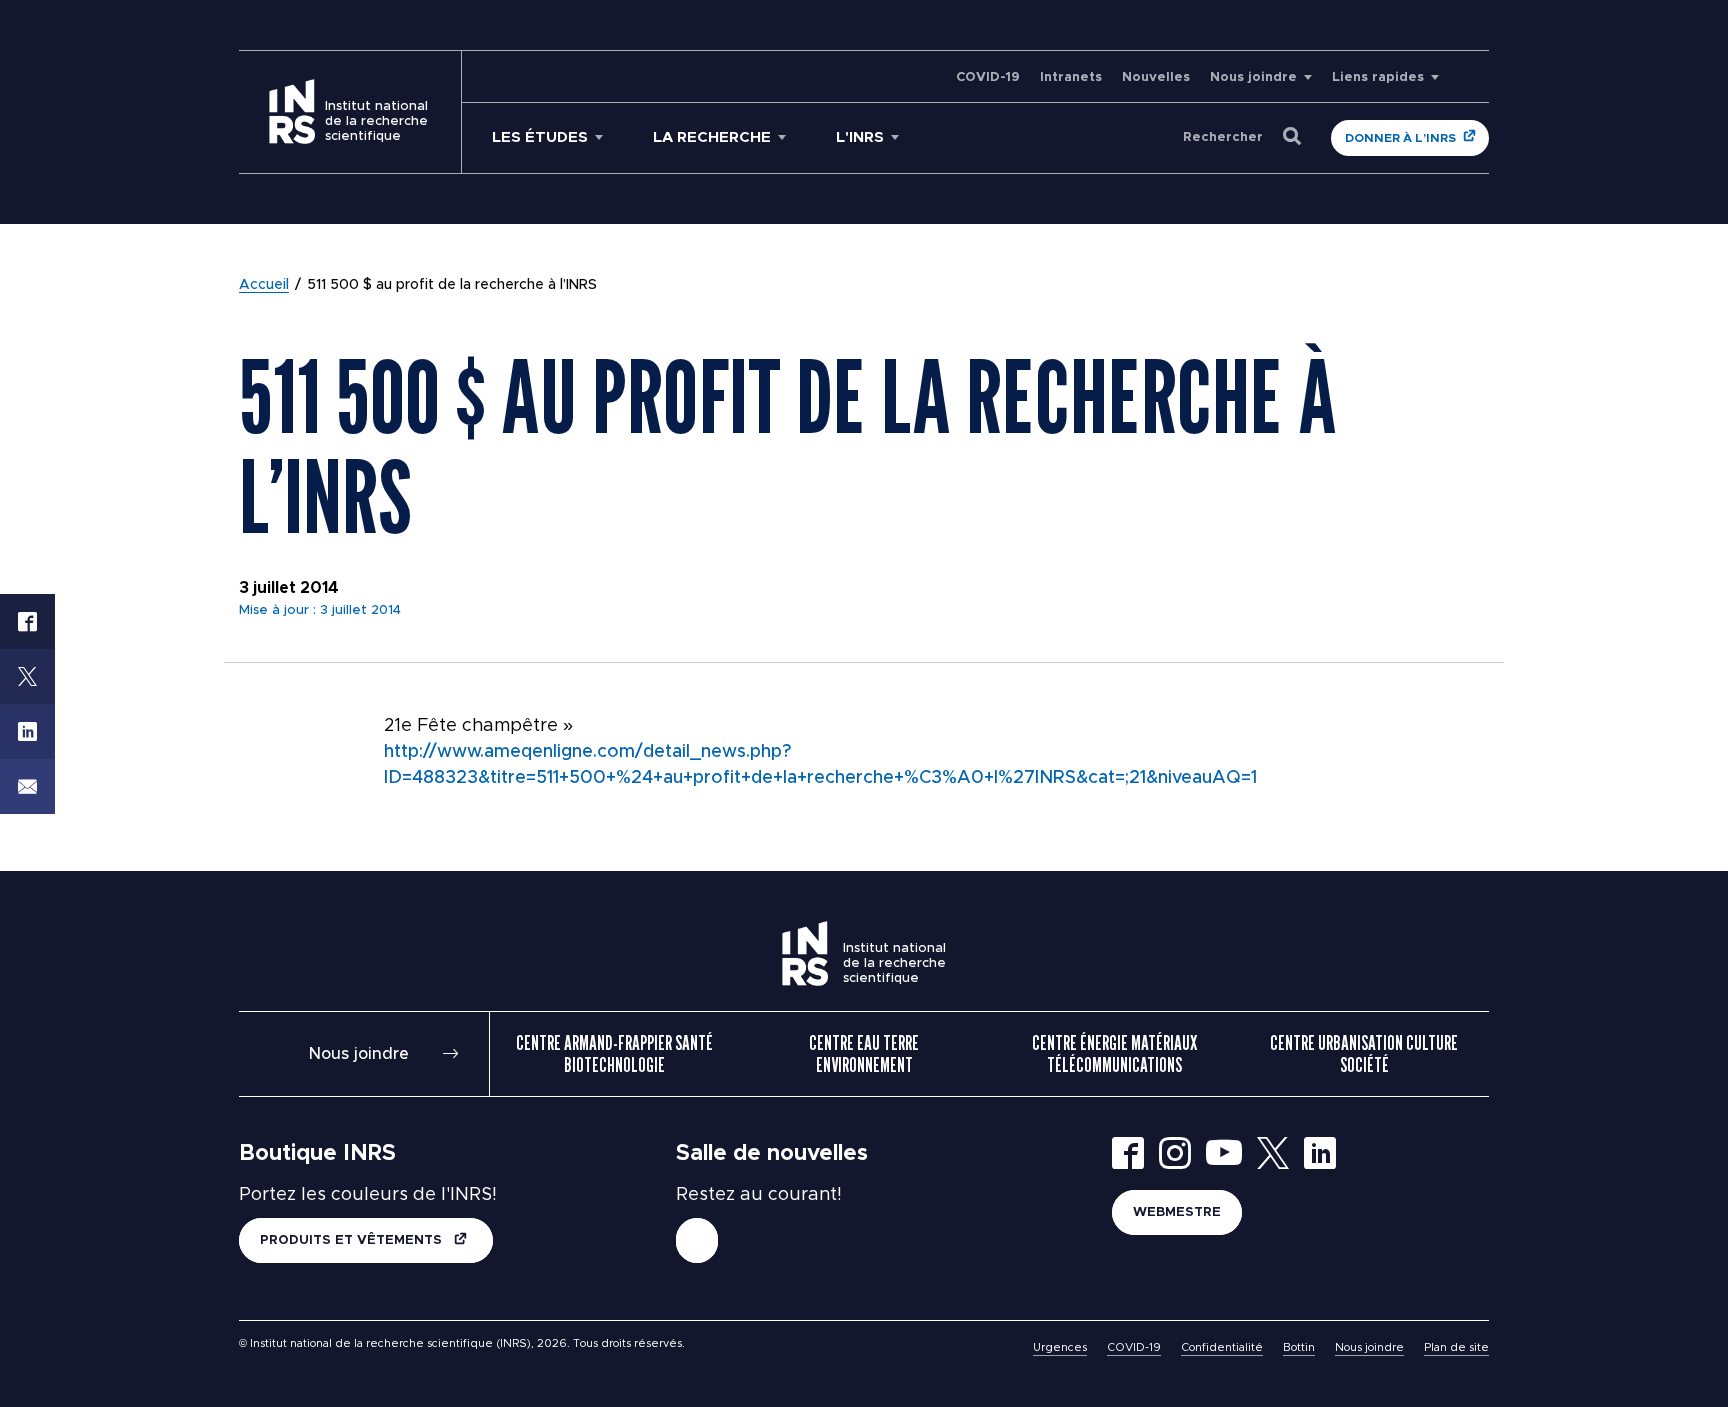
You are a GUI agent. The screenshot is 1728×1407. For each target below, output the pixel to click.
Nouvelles (1156, 77)
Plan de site (1456, 1347)
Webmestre (1177, 1212)
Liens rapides (1378, 77)
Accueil (264, 285)
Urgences (1060, 1347)
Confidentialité (1222, 1347)
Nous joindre (1253, 77)
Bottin (1299, 1347)
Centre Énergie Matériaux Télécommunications (1114, 1054)
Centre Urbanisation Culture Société (1364, 1054)
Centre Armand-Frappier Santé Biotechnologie (614, 1054)
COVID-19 (988, 77)
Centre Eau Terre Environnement (864, 1054)
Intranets (1071, 77)
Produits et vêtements (353, 1240)
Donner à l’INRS (1400, 138)
